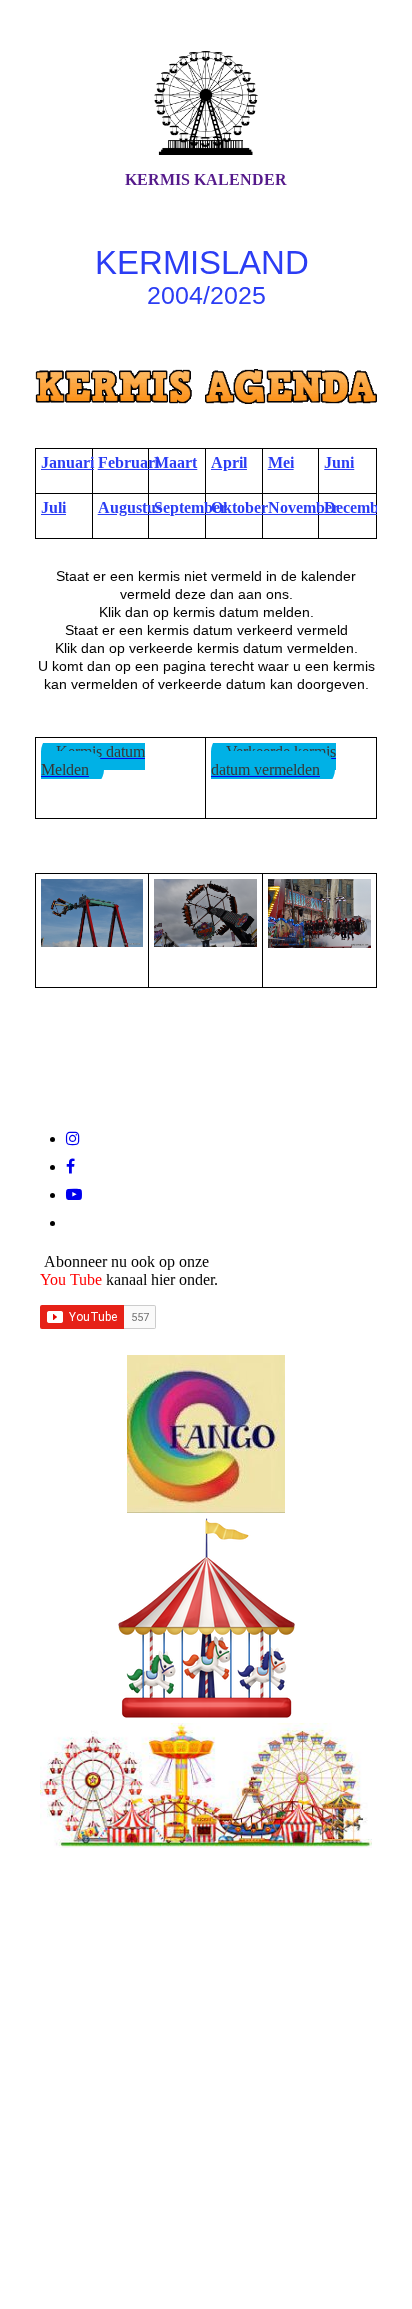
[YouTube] (74, 1194)
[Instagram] (73, 1138)
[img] (206, 103)
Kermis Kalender (206, 179)
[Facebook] (70, 1166)
